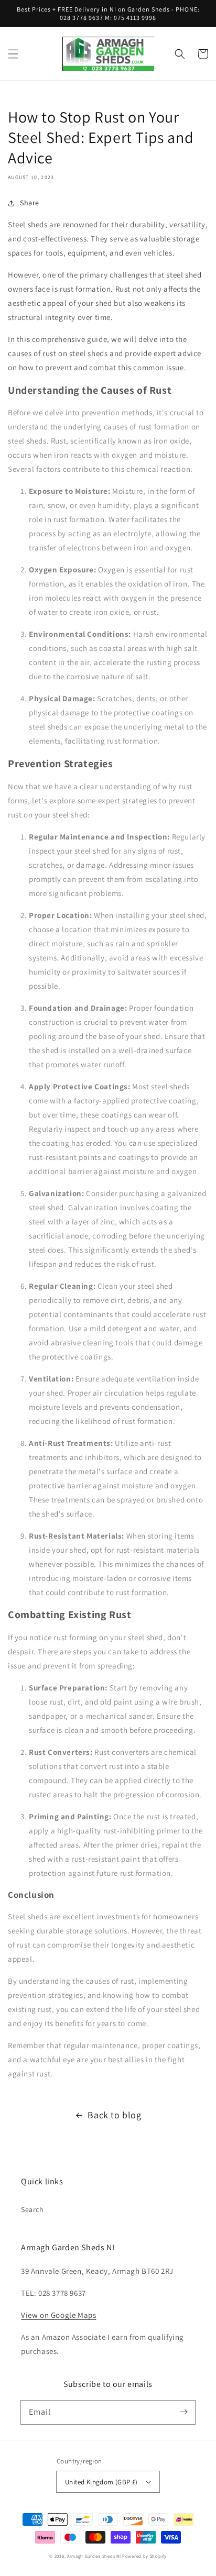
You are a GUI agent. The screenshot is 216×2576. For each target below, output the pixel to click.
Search (33, 2209)
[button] (13, 54)
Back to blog (114, 2115)
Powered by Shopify (144, 2556)
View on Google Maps (58, 2315)
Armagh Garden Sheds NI (94, 2556)
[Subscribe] (183, 2412)
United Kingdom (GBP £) (101, 2482)
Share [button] (30, 203)
